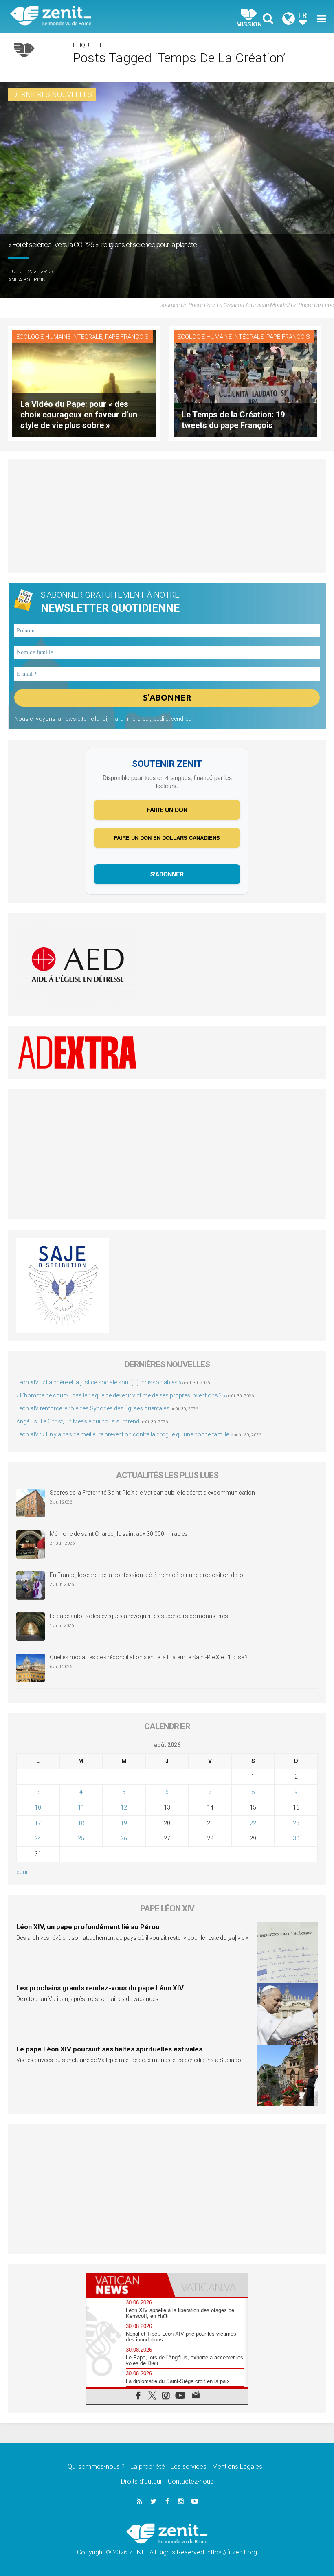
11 (81, 1807)
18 (81, 1823)
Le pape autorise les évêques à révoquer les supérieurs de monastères (139, 1616)
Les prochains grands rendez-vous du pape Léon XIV (100, 1988)
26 (124, 1838)
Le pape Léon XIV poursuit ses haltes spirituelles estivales (109, 2049)
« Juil (22, 1872)
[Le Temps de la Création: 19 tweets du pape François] (245, 383)
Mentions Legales (237, 2467)
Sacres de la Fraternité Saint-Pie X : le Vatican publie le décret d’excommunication (152, 1493)
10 (38, 1807)
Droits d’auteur (142, 2481)
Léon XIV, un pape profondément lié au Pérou (88, 1927)
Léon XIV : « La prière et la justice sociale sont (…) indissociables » (99, 1382)
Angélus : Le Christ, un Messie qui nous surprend (78, 1421)
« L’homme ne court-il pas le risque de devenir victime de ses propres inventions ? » (121, 1395)
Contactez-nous (191, 2481)
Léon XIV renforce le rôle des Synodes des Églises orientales (93, 1408)
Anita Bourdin (27, 280)
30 (296, 1838)
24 (38, 1838)
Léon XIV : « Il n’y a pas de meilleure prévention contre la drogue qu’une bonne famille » (124, 1434)
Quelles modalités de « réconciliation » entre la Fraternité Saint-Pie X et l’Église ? (149, 1657)
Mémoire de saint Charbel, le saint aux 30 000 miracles (119, 1534)
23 (296, 1823)
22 (253, 1823)
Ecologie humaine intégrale (59, 337)
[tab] (127, 2285)
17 (38, 1823)
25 (81, 1838)
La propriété (148, 2467)
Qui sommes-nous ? (96, 2467)
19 (124, 1823)
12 (124, 1807)
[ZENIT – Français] (94, 16)
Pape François (127, 337)
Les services (189, 2467)
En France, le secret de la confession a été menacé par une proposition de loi (147, 1575)
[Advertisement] (167, 516)
